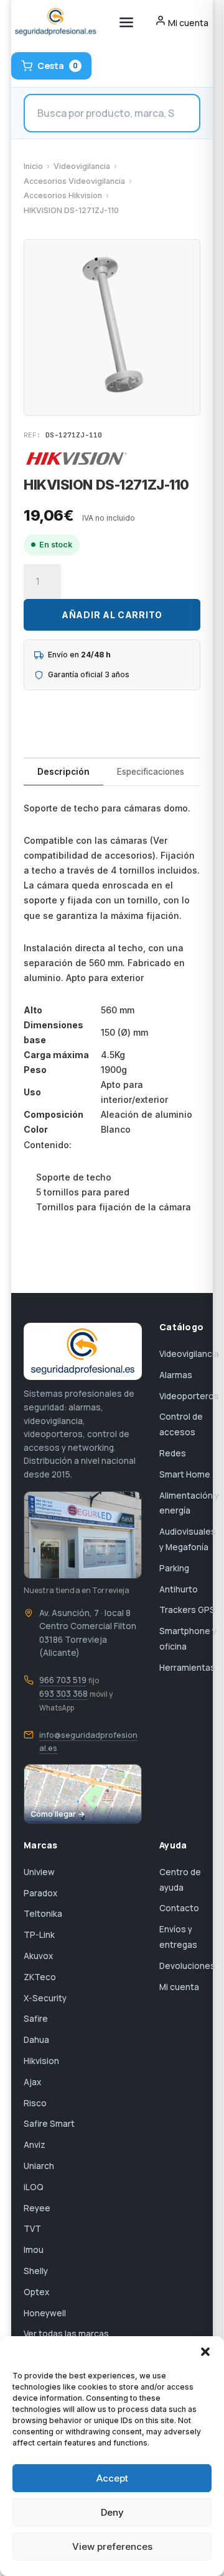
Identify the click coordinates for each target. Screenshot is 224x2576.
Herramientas (187, 1668)
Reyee (37, 2208)
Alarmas (176, 1375)
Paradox (40, 1893)
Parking (174, 1568)
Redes (173, 1453)
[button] (205, 2352)
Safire (36, 2019)
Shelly (36, 2271)
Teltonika (43, 1914)
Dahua (36, 2040)
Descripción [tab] (63, 772)
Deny (112, 2512)
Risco (35, 2103)
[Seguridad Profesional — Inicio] (54, 22)
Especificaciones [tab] (151, 772)
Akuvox (38, 1956)
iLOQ (34, 2187)
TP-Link (39, 1935)
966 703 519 (63, 1680)
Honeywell (45, 2313)
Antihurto (179, 1589)
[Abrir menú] (126, 22)
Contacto (179, 1908)
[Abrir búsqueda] (112, 113)
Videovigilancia (82, 166)
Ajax (32, 2082)
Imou (34, 2250)
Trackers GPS (187, 1610)
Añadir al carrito (112, 615)
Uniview (39, 1872)
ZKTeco (40, 1977)
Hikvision (41, 2061)
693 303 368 (63, 1694)
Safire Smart (49, 2124)
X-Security (45, 1998)
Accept (112, 2478)
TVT (32, 2229)
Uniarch (39, 2166)
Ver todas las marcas (66, 2334)
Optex (36, 2292)
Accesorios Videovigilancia (74, 181)
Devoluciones (187, 1966)
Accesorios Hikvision (63, 195)
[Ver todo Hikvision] (77, 459)
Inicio (33, 166)
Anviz (35, 2145)
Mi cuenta (179, 1987)
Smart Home (185, 1474)
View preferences (112, 2546)
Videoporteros (189, 1396)
